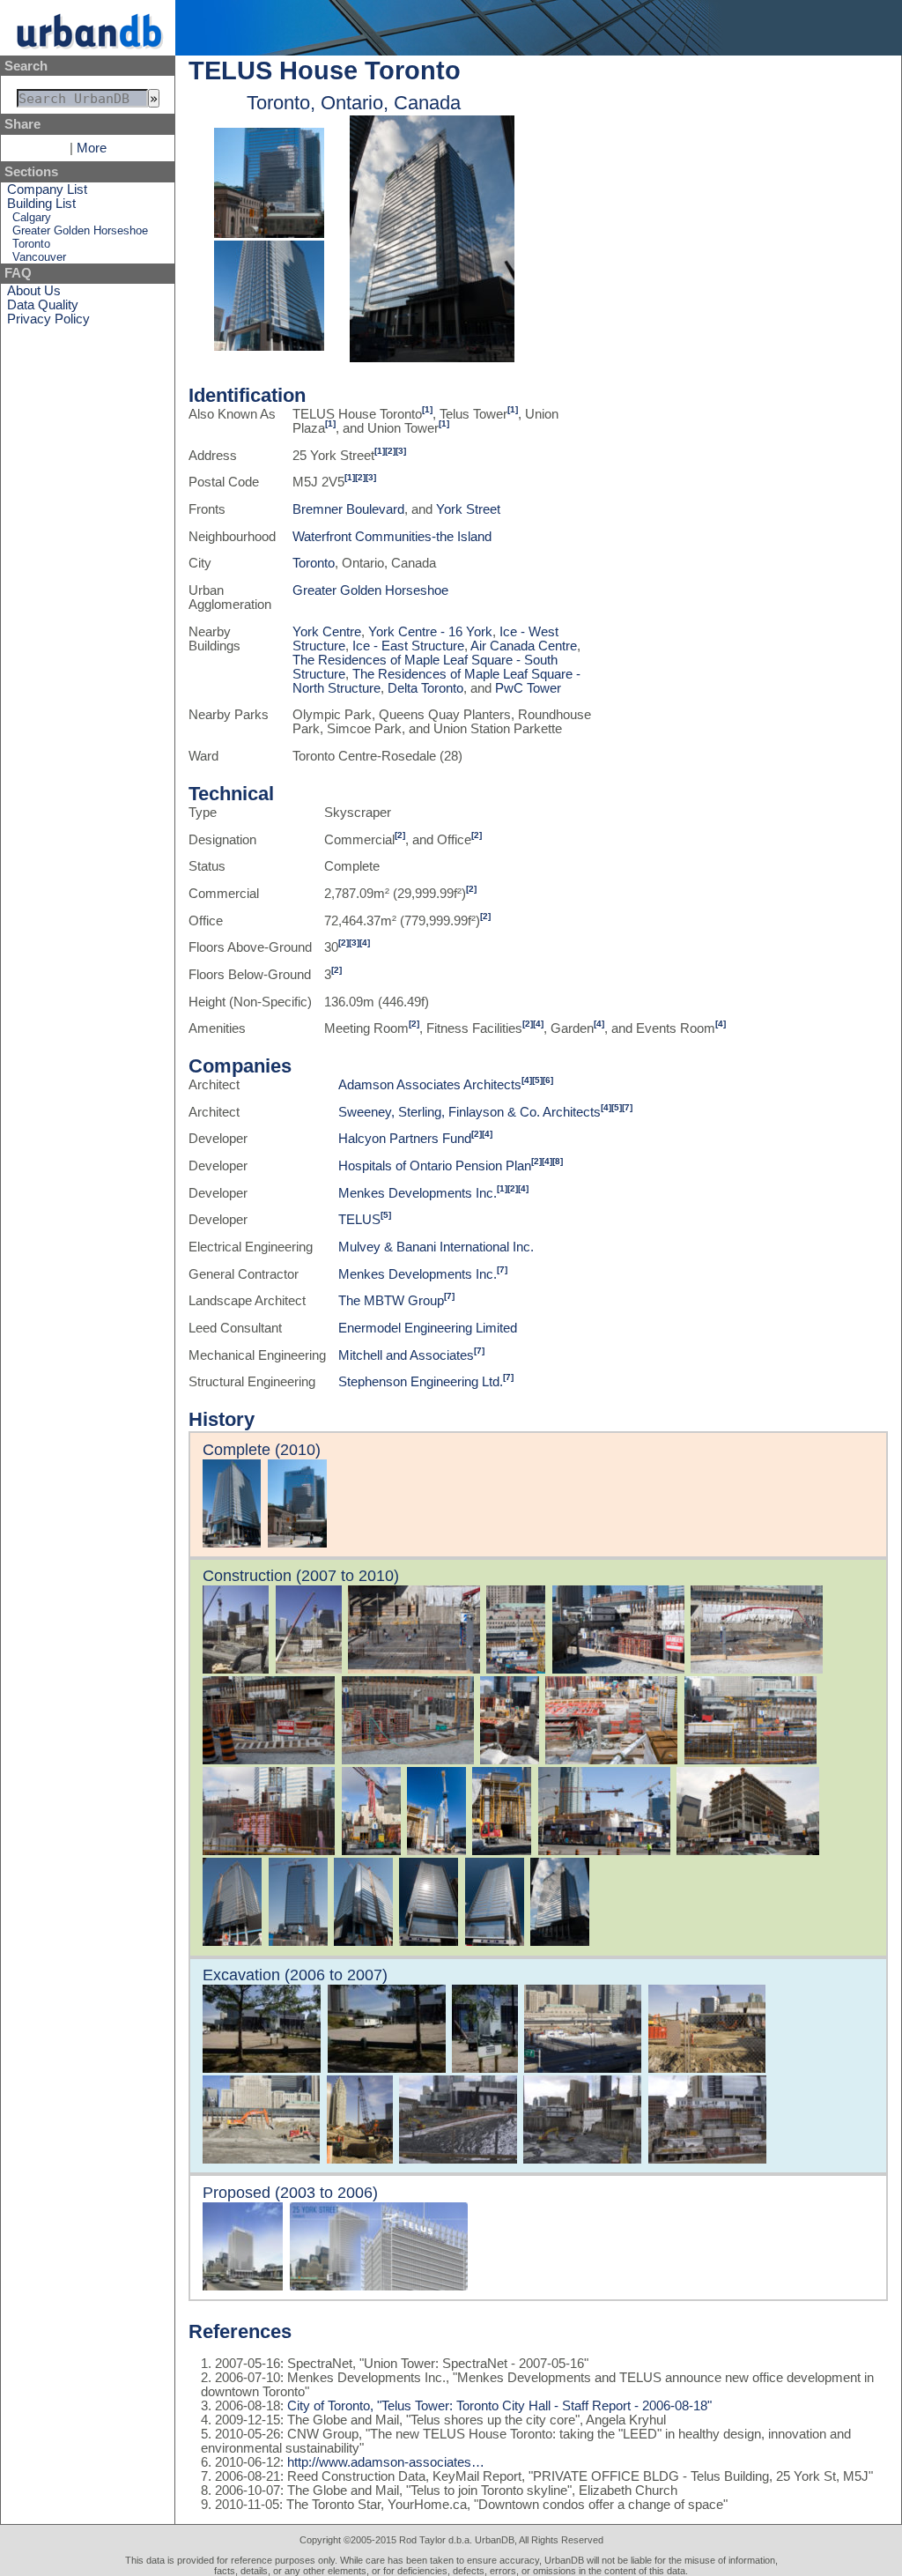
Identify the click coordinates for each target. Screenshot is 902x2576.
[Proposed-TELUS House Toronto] (243, 2286)
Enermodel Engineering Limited (428, 1328)
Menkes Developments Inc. (418, 1193)
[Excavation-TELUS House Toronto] (262, 2068)
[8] (558, 1161)
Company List (47, 189)
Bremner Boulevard (348, 509)
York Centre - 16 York (430, 632)
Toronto (31, 244)
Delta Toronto (425, 688)
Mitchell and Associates (406, 1355)
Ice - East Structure (408, 646)
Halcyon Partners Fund (405, 1139)
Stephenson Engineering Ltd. (421, 1382)
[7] (627, 1107)
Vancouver (39, 257)
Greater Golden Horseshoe (80, 230)
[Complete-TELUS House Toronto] (269, 234)
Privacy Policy (48, 319)
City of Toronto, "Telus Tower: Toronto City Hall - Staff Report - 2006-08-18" (498, 2406)
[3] (401, 451)
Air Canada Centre (524, 646)
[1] (427, 409)
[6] (548, 1080)
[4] (365, 943)
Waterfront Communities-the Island (392, 537)
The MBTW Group (391, 1301)
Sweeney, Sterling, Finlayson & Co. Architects (469, 1112)
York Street (468, 509)
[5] (537, 1080)
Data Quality (43, 305)
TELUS (359, 1220)
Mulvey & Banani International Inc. (436, 1247)
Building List (41, 204)
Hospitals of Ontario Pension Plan (435, 1166)
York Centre (327, 632)
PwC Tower (528, 688)
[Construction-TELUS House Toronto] (432, 358)
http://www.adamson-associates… (386, 2462)
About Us (34, 291)
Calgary (32, 217)
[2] (390, 451)
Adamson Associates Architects (430, 1085)
